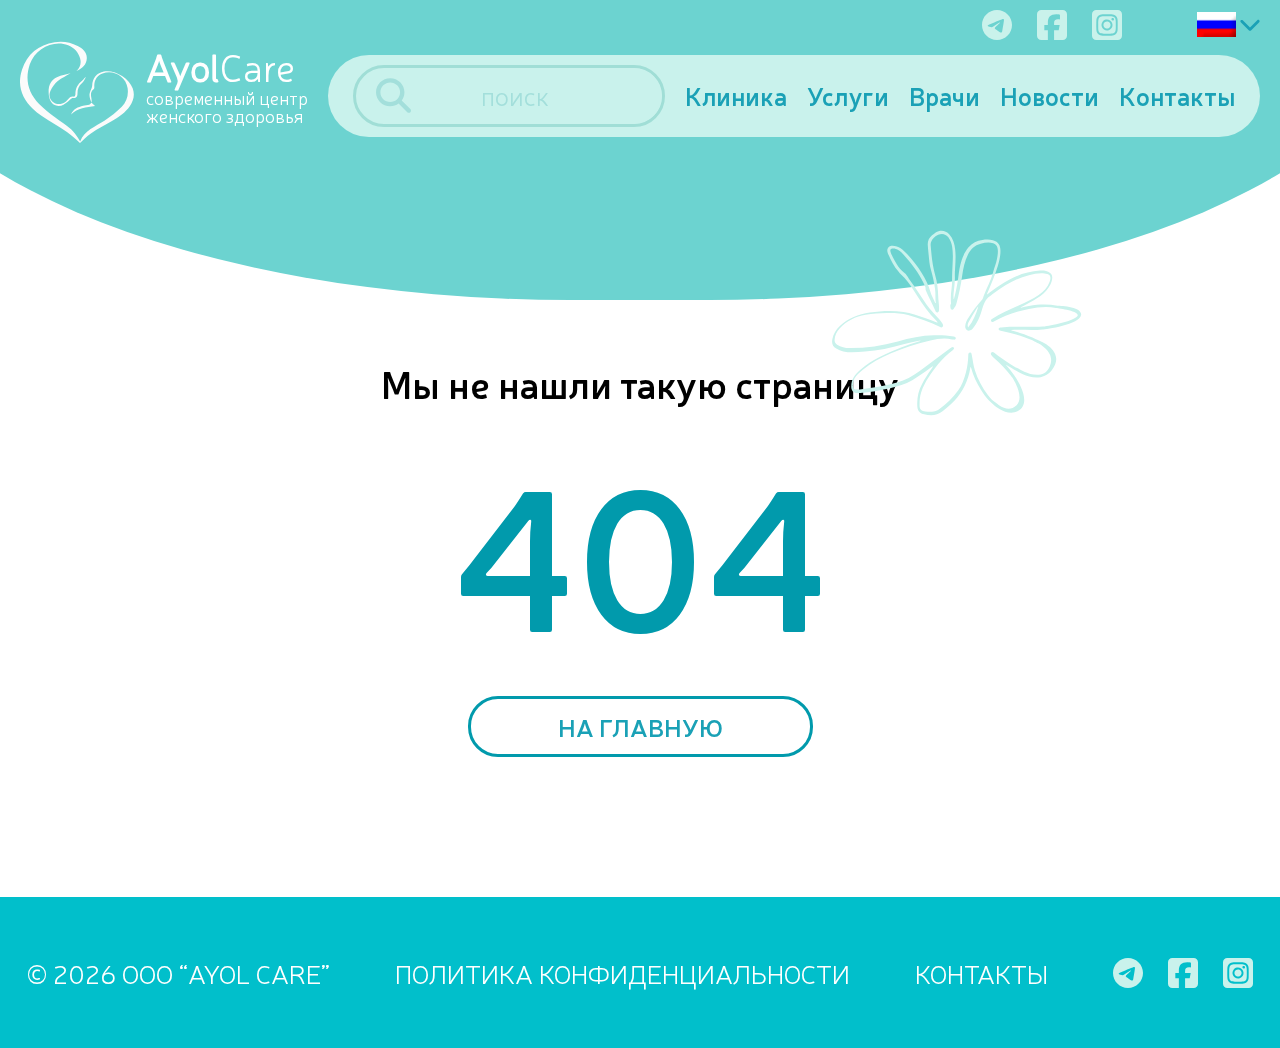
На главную (640, 726)
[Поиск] (393, 95)
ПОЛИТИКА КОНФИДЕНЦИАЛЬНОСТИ (622, 972)
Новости (1049, 95)
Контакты (1177, 95)
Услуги (848, 95)
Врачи (944, 95)
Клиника (736, 95)
